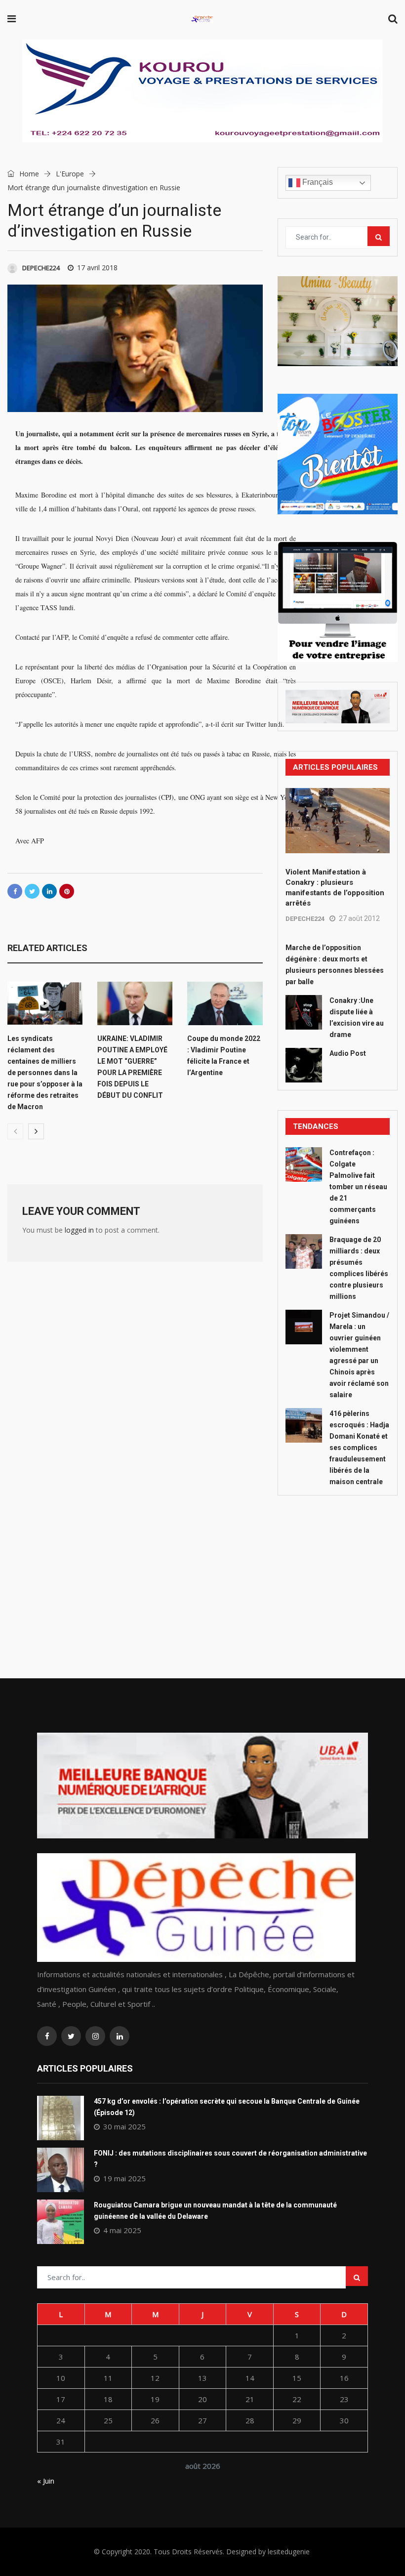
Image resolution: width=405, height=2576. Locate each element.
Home (28, 174)
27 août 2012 (359, 918)
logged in (79, 1230)
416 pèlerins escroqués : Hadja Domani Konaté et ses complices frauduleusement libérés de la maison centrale (359, 1448)
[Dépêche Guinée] (202, 20)
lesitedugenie (289, 2552)
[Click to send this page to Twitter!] (32, 891)
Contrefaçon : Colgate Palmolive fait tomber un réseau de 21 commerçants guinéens (358, 1187)
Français (317, 182)
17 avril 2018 (97, 268)
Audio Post (348, 1053)
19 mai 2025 (124, 2178)
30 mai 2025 (124, 2126)
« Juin (46, 2481)
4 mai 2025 (122, 2230)
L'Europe (70, 174)
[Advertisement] (338, 1565)
